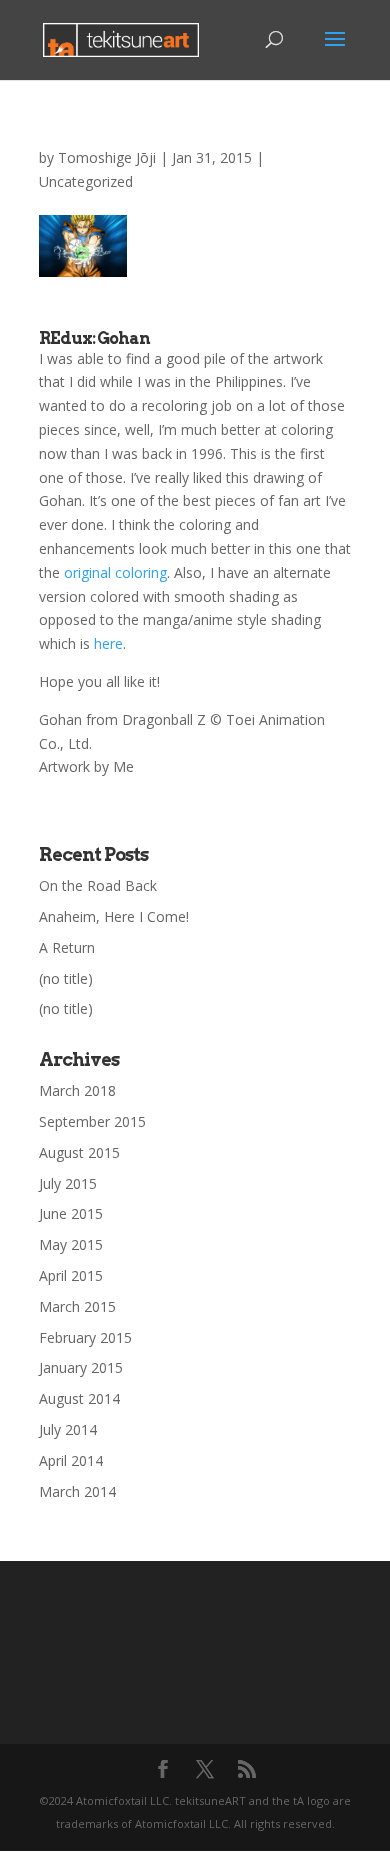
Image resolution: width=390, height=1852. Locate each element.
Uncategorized (86, 181)
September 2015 (92, 1121)
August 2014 (79, 1398)
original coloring (115, 572)
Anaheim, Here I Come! (114, 916)
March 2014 (77, 1491)
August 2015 (79, 1152)
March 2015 (77, 1306)
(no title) (66, 978)
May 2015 (71, 1244)
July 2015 (68, 1183)
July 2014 (68, 1429)
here (108, 643)
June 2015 (71, 1213)
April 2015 (71, 1275)
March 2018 (77, 1090)
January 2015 (81, 1367)
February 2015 (85, 1337)
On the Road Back (98, 885)
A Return (67, 947)
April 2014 (71, 1460)
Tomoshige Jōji (107, 157)
